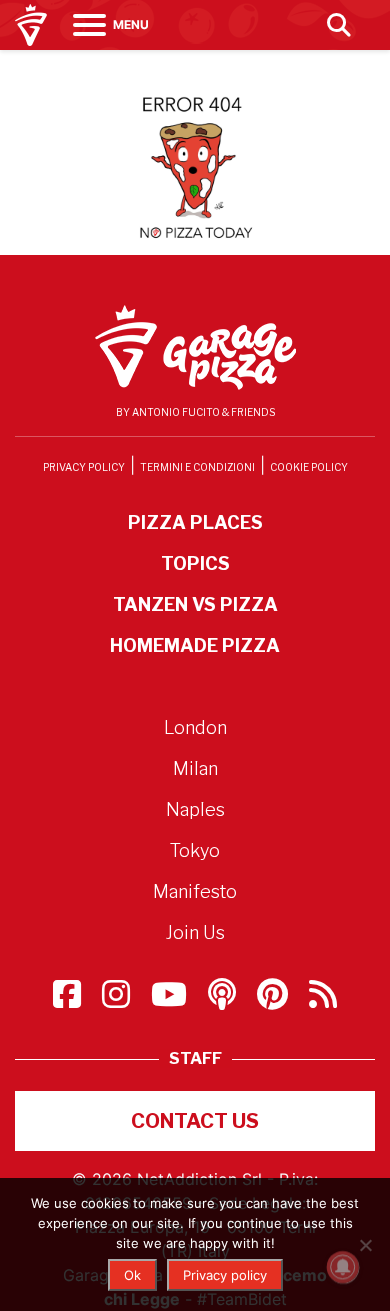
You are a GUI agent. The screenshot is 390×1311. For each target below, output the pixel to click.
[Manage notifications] (343, 1267)
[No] (365, 1245)
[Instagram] (118, 1000)
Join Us (195, 932)
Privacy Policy (84, 467)
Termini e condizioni (197, 467)
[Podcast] (224, 1000)
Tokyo (195, 850)
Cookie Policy (309, 467)
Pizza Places (195, 522)
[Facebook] (69, 1000)
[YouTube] (171, 1000)
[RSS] (323, 1000)
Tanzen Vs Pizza (195, 604)
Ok (132, 1275)
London (195, 727)
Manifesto (195, 891)
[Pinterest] (275, 1000)
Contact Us (195, 1121)
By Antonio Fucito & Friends (195, 412)
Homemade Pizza (195, 645)
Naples (195, 809)
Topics (195, 563)
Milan (195, 768)
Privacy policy (225, 1275)
